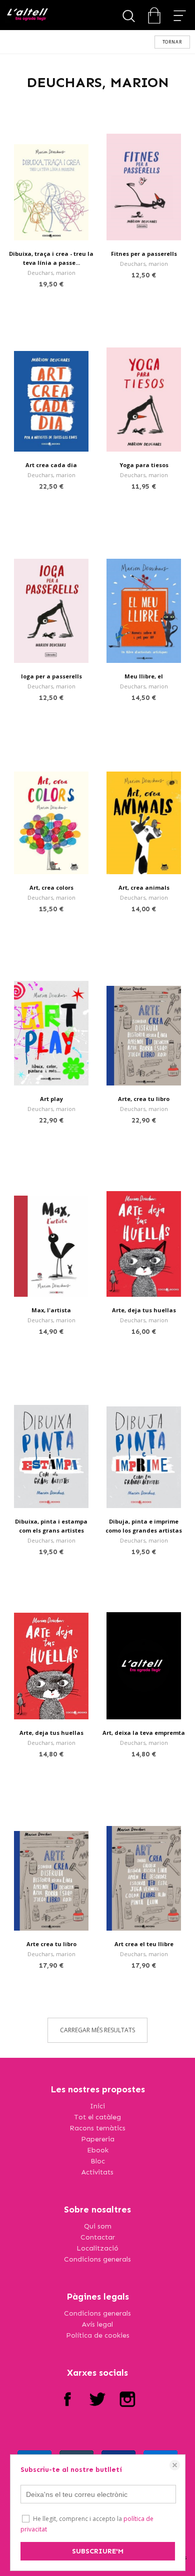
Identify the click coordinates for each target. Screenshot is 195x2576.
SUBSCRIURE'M (98, 2551)
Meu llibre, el (144, 676)
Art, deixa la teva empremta (144, 1733)
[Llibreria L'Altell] (27, 15)
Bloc (98, 2161)
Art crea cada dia (51, 465)
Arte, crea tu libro (144, 1099)
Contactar (98, 2237)
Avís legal (97, 2324)
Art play (51, 1099)
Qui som (98, 2226)
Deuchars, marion (51, 273)
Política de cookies (98, 2335)
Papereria (98, 2139)
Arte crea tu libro (51, 1944)
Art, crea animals (144, 887)
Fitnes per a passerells (144, 254)
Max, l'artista (51, 1310)
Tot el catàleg (97, 2117)
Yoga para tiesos (144, 465)
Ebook (98, 2150)
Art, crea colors (51, 887)
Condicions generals (97, 2259)
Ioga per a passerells (51, 676)
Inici (97, 2106)
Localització (97, 2248)
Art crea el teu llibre (144, 1944)
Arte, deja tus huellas (144, 1310)
